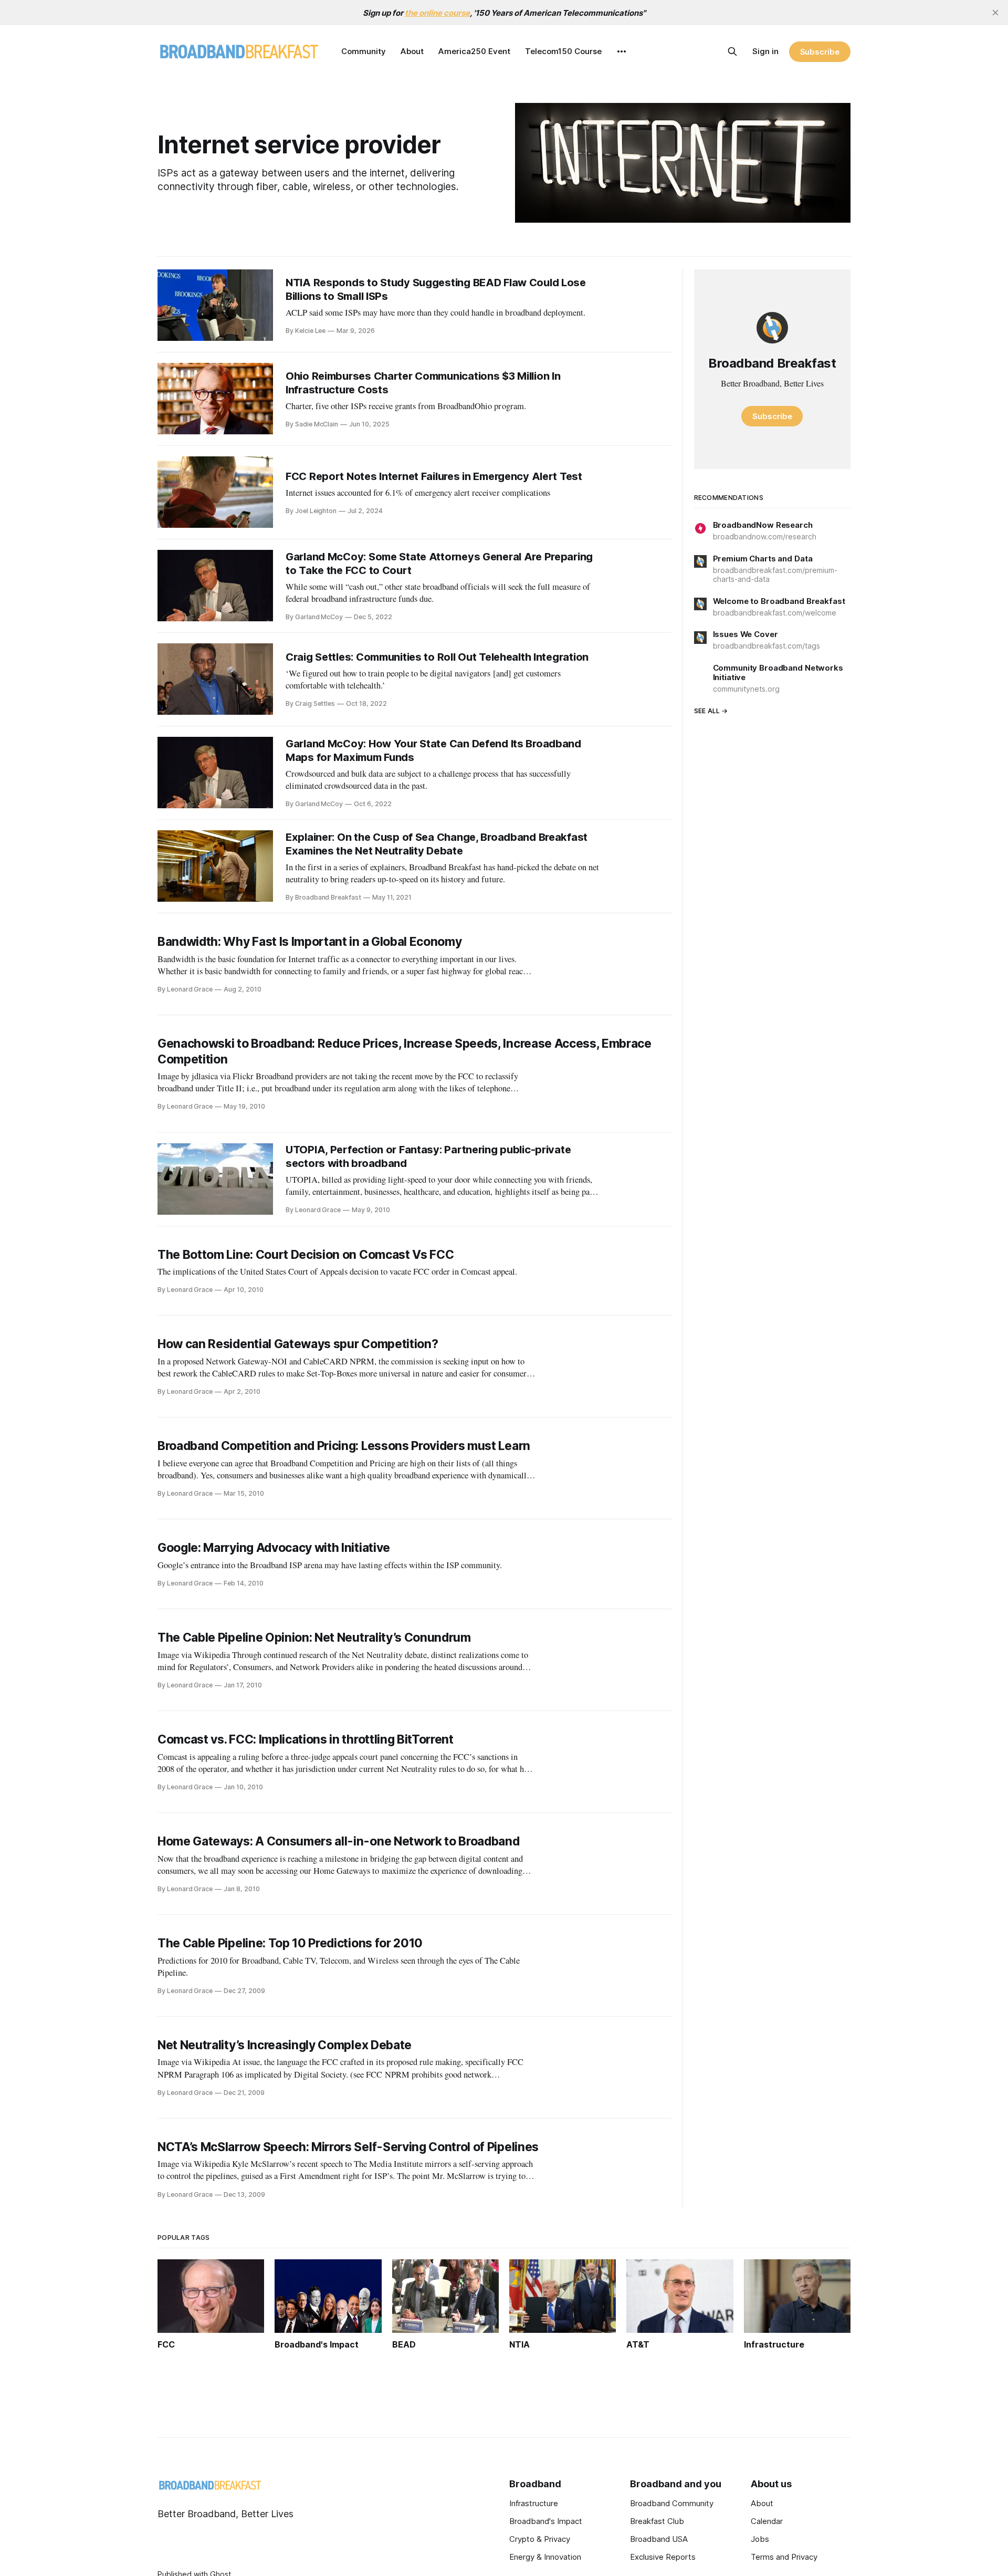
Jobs (760, 2539)
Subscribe (820, 52)
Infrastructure (534, 2503)
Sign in (765, 51)
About (412, 51)
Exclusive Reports (663, 2557)
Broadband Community (672, 2503)
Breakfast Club (657, 2521)
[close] (995, 13)
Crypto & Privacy (540, 2539)
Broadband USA (659, 2539)
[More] (622, 51)
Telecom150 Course (563, 51)
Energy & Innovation (545, 2557)
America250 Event (474, 51)
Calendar (767, 2521)
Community (364, 51)
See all (707, 711)
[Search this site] (732, 51)
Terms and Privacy (784, 2557)
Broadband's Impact (546, 2521)
